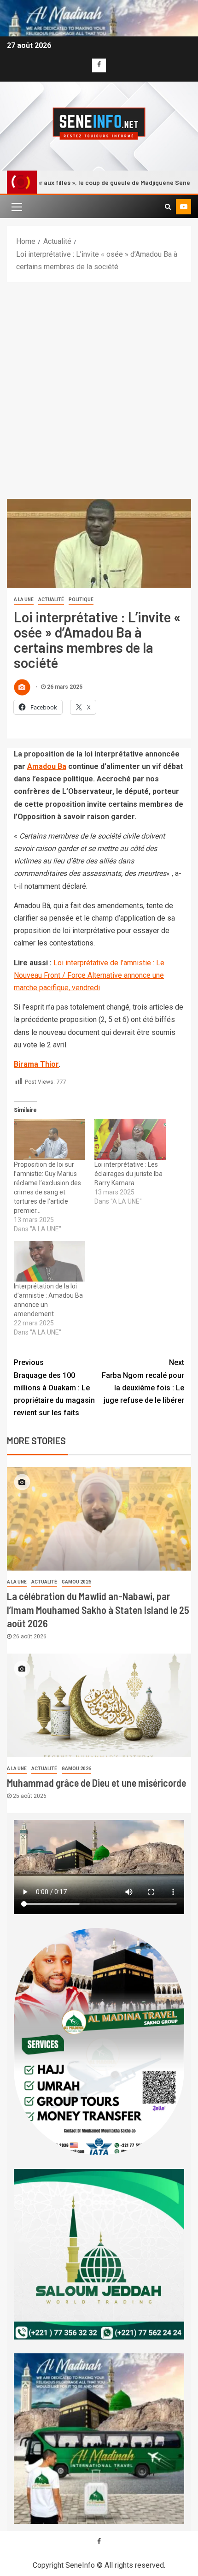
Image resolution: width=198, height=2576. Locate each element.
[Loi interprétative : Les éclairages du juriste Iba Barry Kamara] (130, 1139)
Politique (81, 600)
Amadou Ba (47, 766)
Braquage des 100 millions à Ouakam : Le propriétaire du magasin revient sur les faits (54, 1388)
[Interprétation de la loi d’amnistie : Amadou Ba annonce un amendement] (49, 1261)
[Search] (168, 207)
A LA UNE (24, 600)
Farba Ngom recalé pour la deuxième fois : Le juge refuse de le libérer (143, 1381)
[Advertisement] (99, 386)
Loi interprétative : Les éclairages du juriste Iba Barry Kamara (128, 1174)
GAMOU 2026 (76, 1582)
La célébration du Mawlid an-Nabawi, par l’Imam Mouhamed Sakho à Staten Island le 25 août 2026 (98, 1610)
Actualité (51, 600)
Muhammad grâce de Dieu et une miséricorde (96, 1783)
